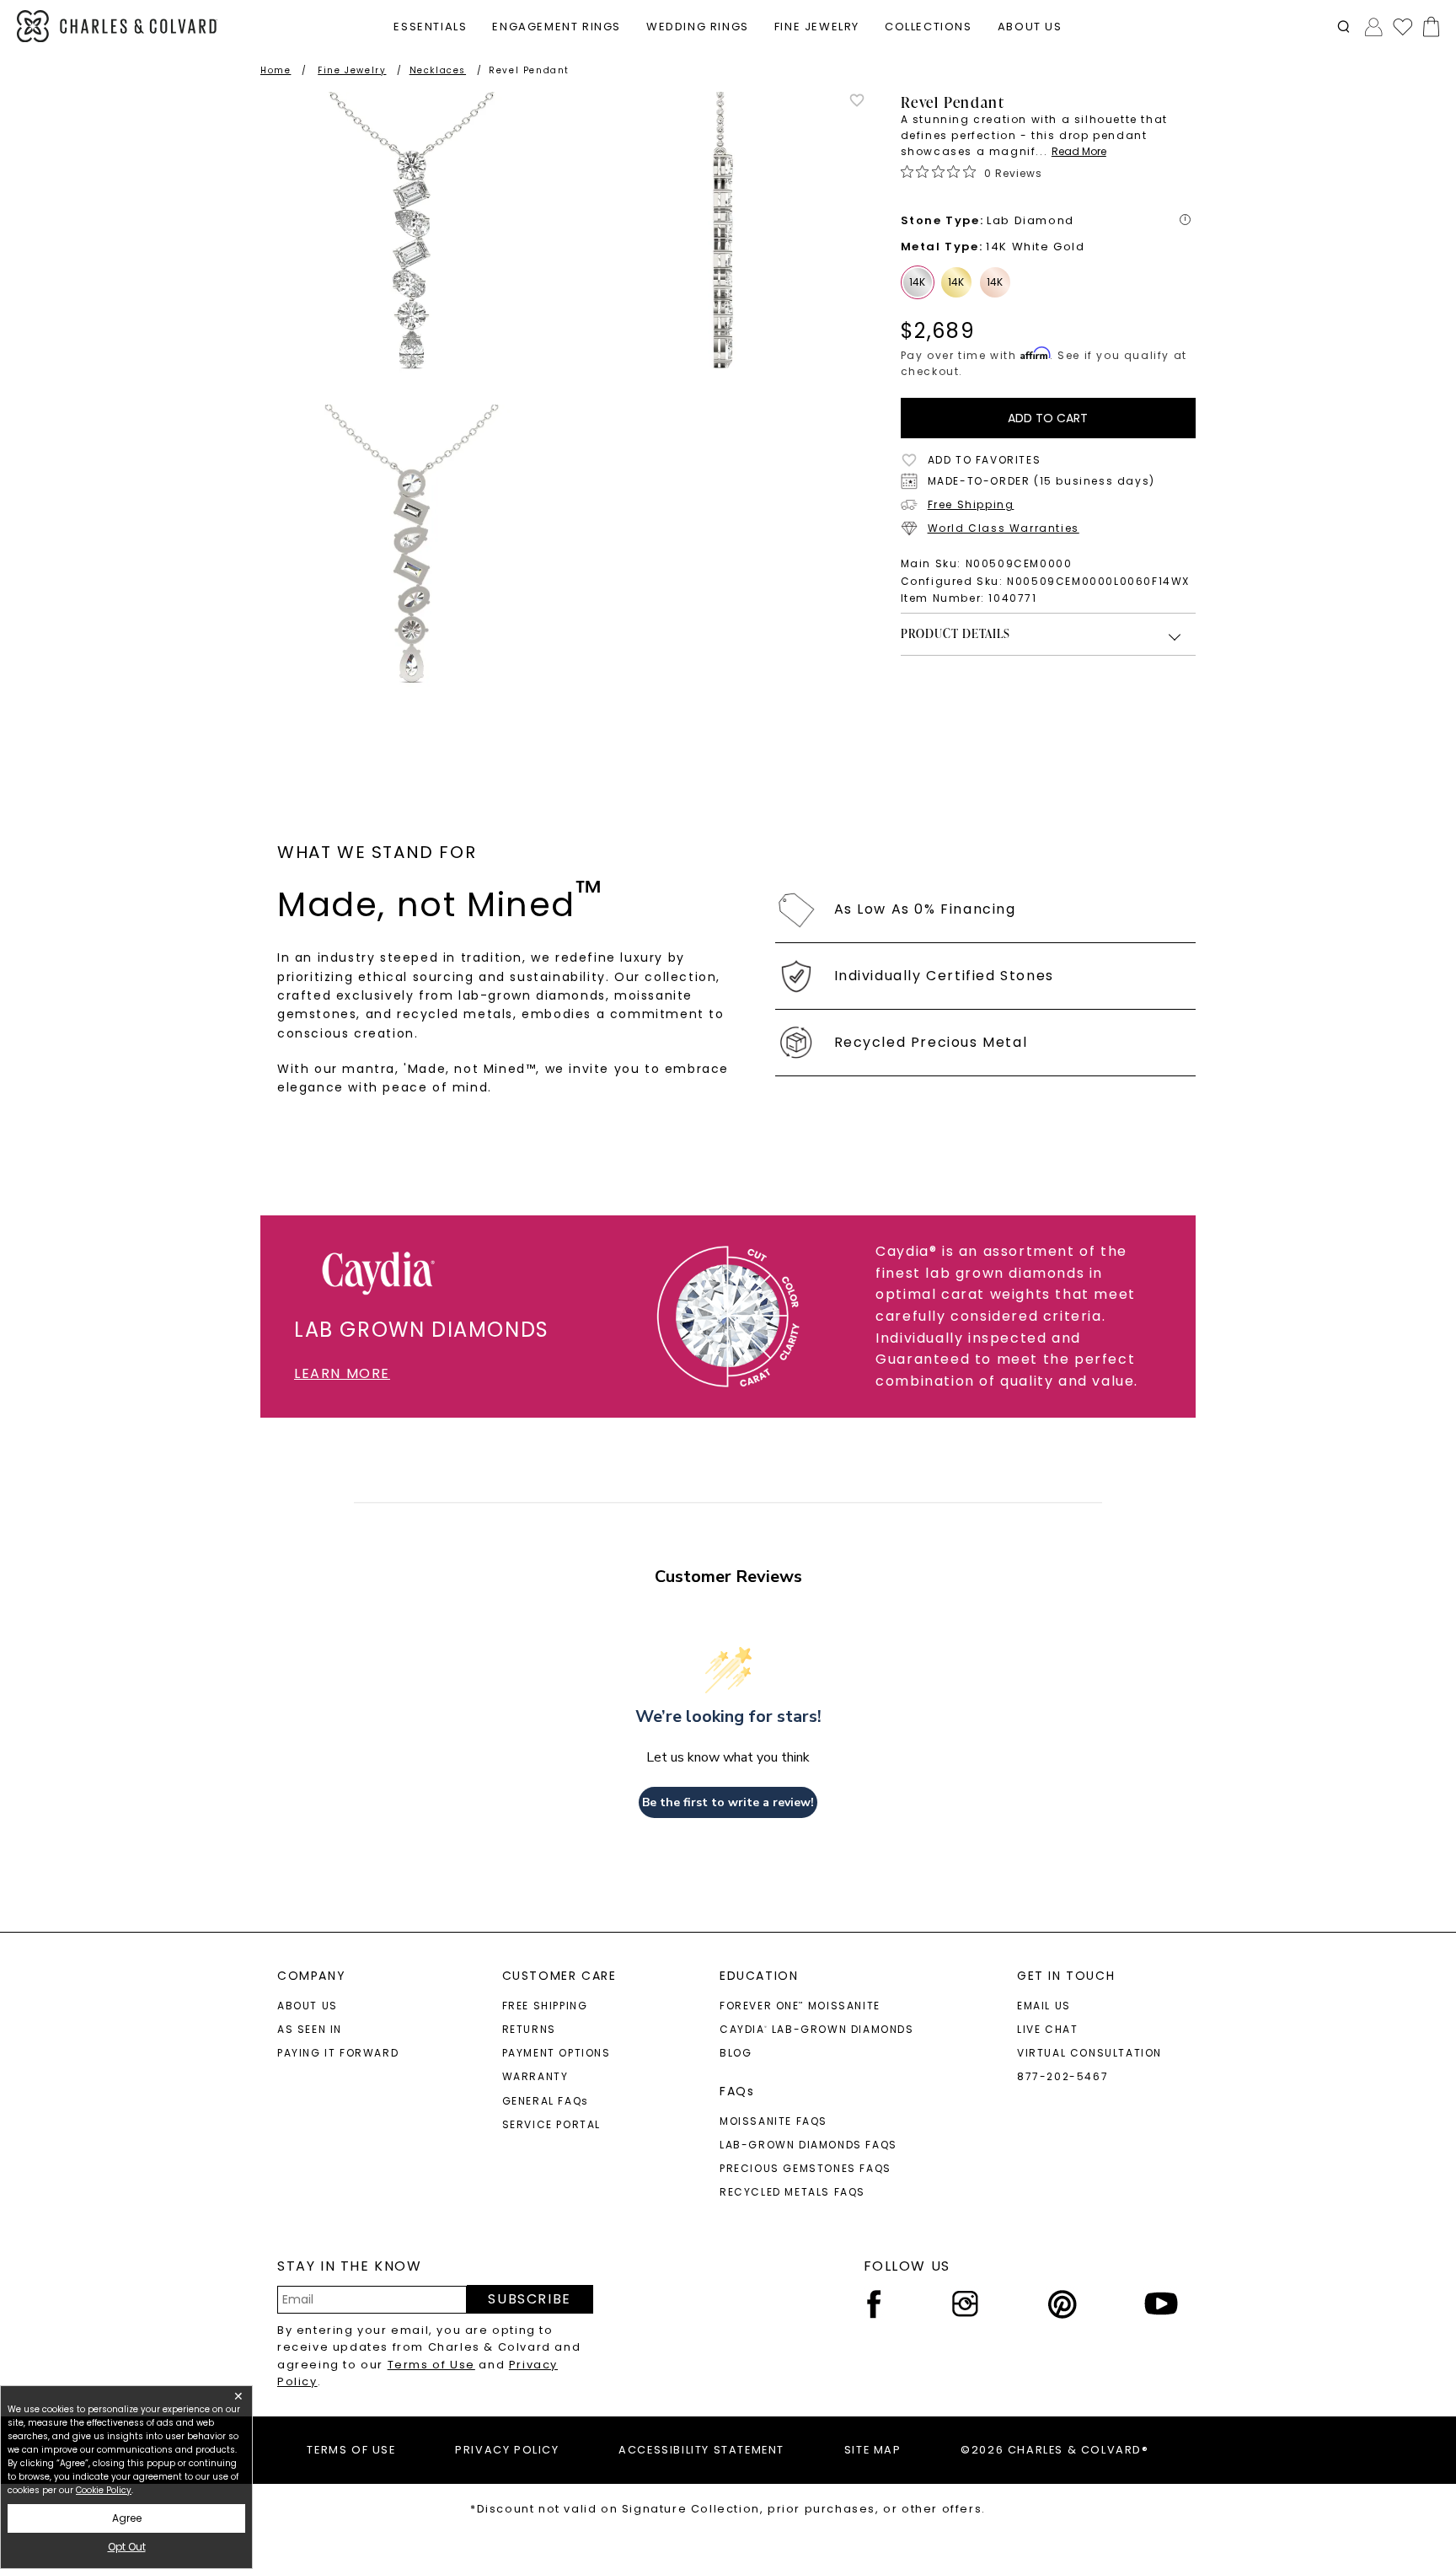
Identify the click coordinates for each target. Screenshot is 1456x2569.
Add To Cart (1048, 418)
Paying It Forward (338, 2053)
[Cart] (1428, 27)
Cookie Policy (104, 2490)
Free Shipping (971, 504)
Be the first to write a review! (728, 1802)
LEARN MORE (342, 1373)
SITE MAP (873, 2450)
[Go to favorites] (1402, 26)
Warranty (535, 2076)
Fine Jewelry (352, 70)
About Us (308, 2006)
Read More (1079, 151)
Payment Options (557, 2053)
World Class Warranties (1004, 528)
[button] (1344, 27)
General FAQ (546, 2101)
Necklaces (438, 70)
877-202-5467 (1063, 2076)
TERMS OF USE (351, 2450)
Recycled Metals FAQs (792, 2192)
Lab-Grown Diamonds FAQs (808, 2145)
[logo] (117, 27)
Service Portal (551, 2124)
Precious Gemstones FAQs (806, 2168)
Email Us (1044, 2006)
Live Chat (1047, 2029)
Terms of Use (431, 2365)
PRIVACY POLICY (507, 2450)
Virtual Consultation (1089, 2053)
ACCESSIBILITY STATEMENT (701, 2450)
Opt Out (127, 2547)
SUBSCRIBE (529, 2299)
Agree (127, 2518)
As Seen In (310, 2029)
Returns (529, 2029)
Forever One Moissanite (800, 2006)
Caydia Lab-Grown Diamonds (817, 2029)
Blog (736, 2053)
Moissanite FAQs (773, 2121)
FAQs (737, 2091)
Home (276, 70)
